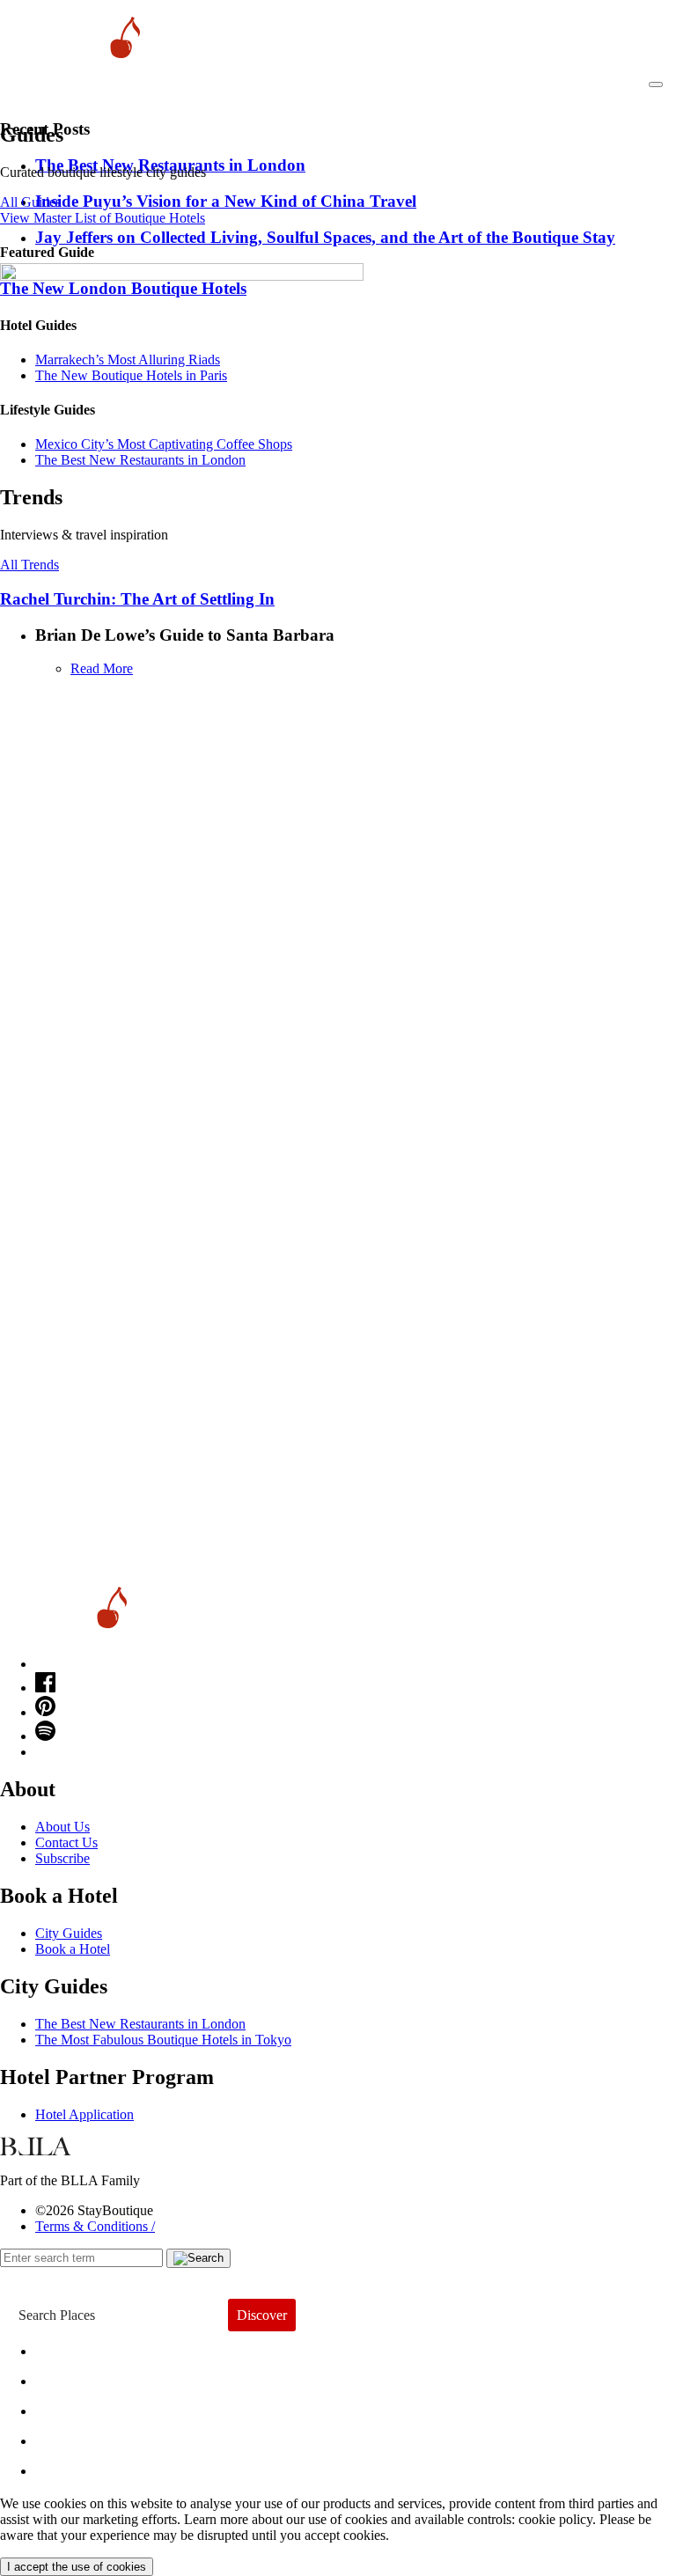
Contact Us (66, 1842)
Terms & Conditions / (95, 2226)
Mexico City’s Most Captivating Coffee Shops (164, 444)
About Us (62, 1827)
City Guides (69, 1933)
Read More (102, 668)
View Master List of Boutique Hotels (103, 218)
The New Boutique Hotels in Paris (131, 375)
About (68, 2377)
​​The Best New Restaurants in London (140, 460)
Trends (71, 2407)
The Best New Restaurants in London (140, 2024)
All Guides (30, 202)
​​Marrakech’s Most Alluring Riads (128, 360)
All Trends (29, 565)
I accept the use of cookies (77, 2567)
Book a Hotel (73, 1949)
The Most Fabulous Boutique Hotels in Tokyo (163, 2040)
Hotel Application (84, 2114)
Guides (73, 2437)
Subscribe (62, 1858)
